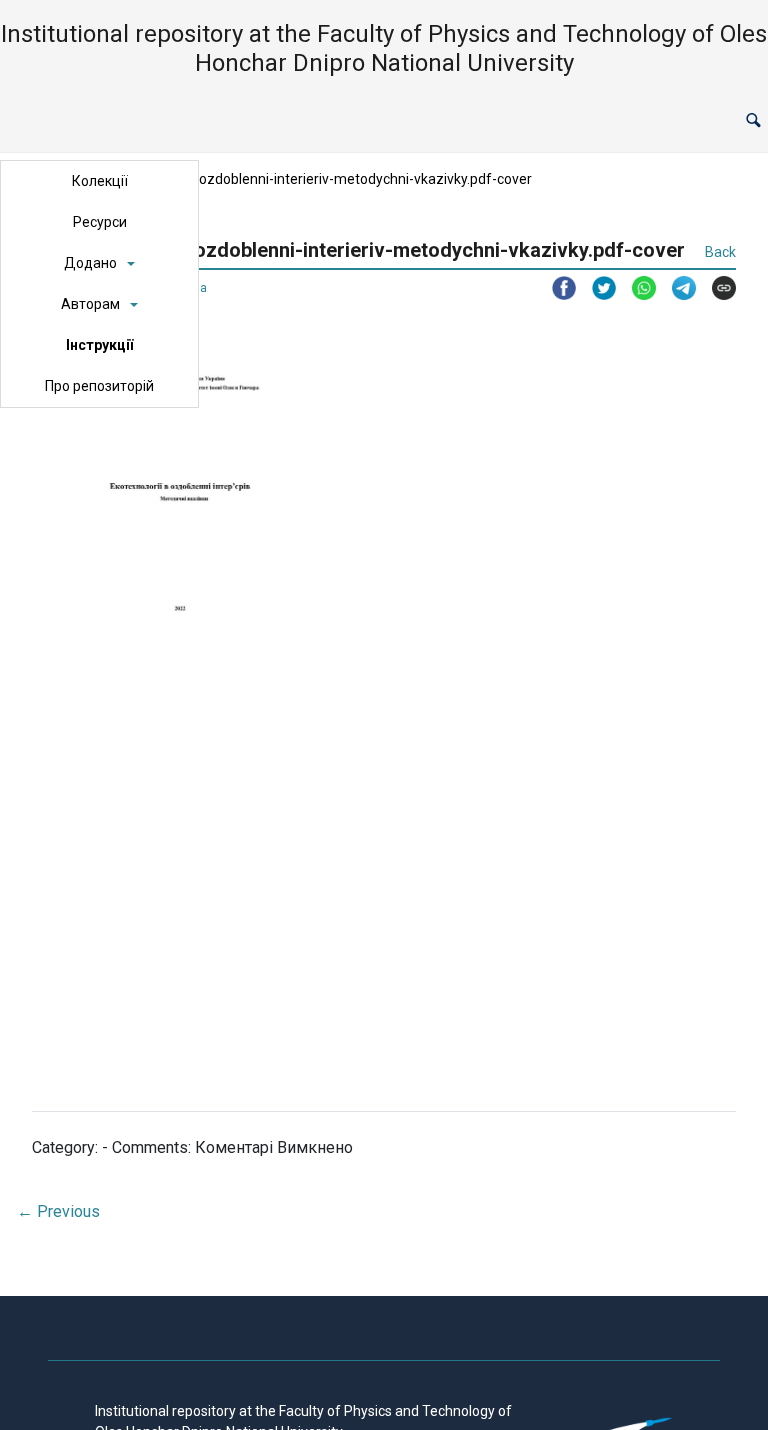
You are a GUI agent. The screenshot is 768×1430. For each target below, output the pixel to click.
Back (720, 252)
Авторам (90, 304)
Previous (58, 1211)
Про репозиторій (99, 386)
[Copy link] (716, 288)
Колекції (100, 181)
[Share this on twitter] (596, 288)
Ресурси (100, 222)
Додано (90, 263)
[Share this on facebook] (556, 288)
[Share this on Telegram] (676, 288)
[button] (753, 121)
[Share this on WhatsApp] (636, 288)
